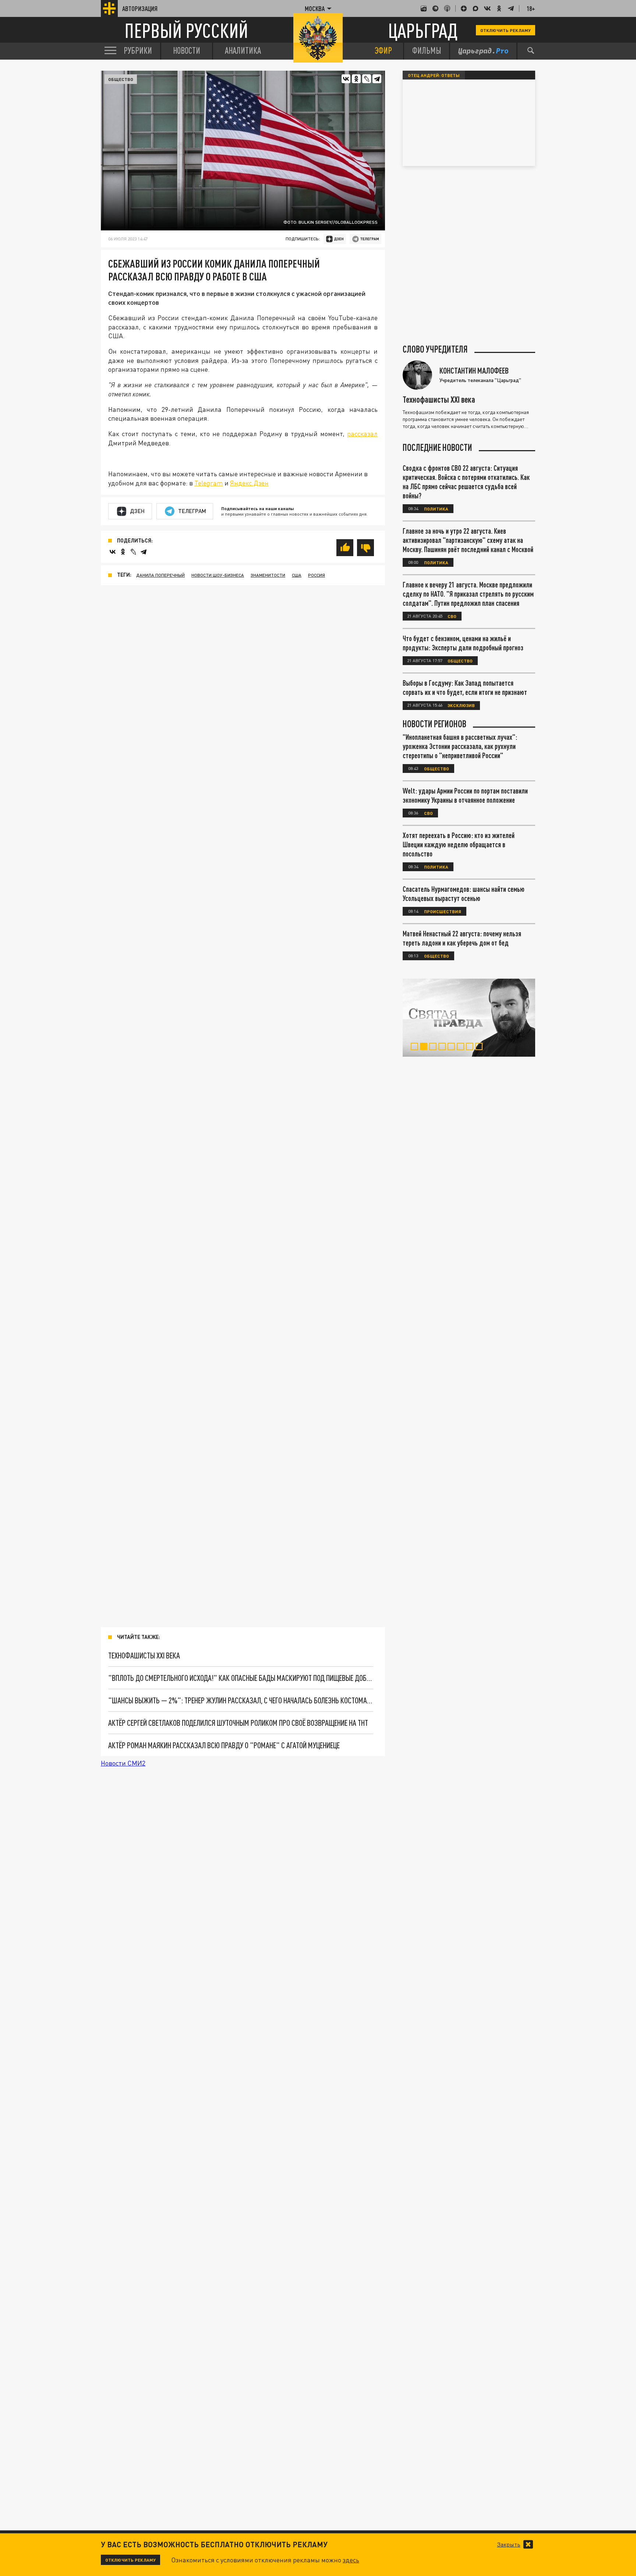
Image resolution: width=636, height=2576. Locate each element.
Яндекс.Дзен (249, 483)
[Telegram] (377, 79)
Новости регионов (434, 724)
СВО (452, 616)
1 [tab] (416, 1047)
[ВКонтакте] (346, 79)
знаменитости (268, 575)
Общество (121, 79)
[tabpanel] (469, 1018)
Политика (436, 509)
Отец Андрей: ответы (434, 75)
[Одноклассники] (356, 79)
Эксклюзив (461, 705)
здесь (351, 2560)
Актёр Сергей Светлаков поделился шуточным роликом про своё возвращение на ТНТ (238, 1723)
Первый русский (186, 30)
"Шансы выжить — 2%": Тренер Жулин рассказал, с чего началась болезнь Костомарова (241, 1700)
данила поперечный (160, 575)
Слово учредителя (435, 349)
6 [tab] (462, 1047)
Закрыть (509, 2544)
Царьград (423, 30)
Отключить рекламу (506, 30)
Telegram (209, 483)
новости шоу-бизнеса (218, 575)
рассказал (362, 434)
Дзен (137, 511)
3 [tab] (434, 1047)
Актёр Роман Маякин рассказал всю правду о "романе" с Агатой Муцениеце (224, 1745)
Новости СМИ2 (123, 1763)
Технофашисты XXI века (144, 1655)
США (297, 575)
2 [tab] (425, 1047)
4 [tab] (444, 1047)
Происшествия (443, 911)
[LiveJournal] (367, 79)
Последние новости (437, 448)
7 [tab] (471, 1047)
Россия (317, 575)
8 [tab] (480, 1047)
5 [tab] (453, 1047)
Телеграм (192, 511)
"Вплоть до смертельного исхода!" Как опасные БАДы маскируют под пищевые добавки (241, 1678)
